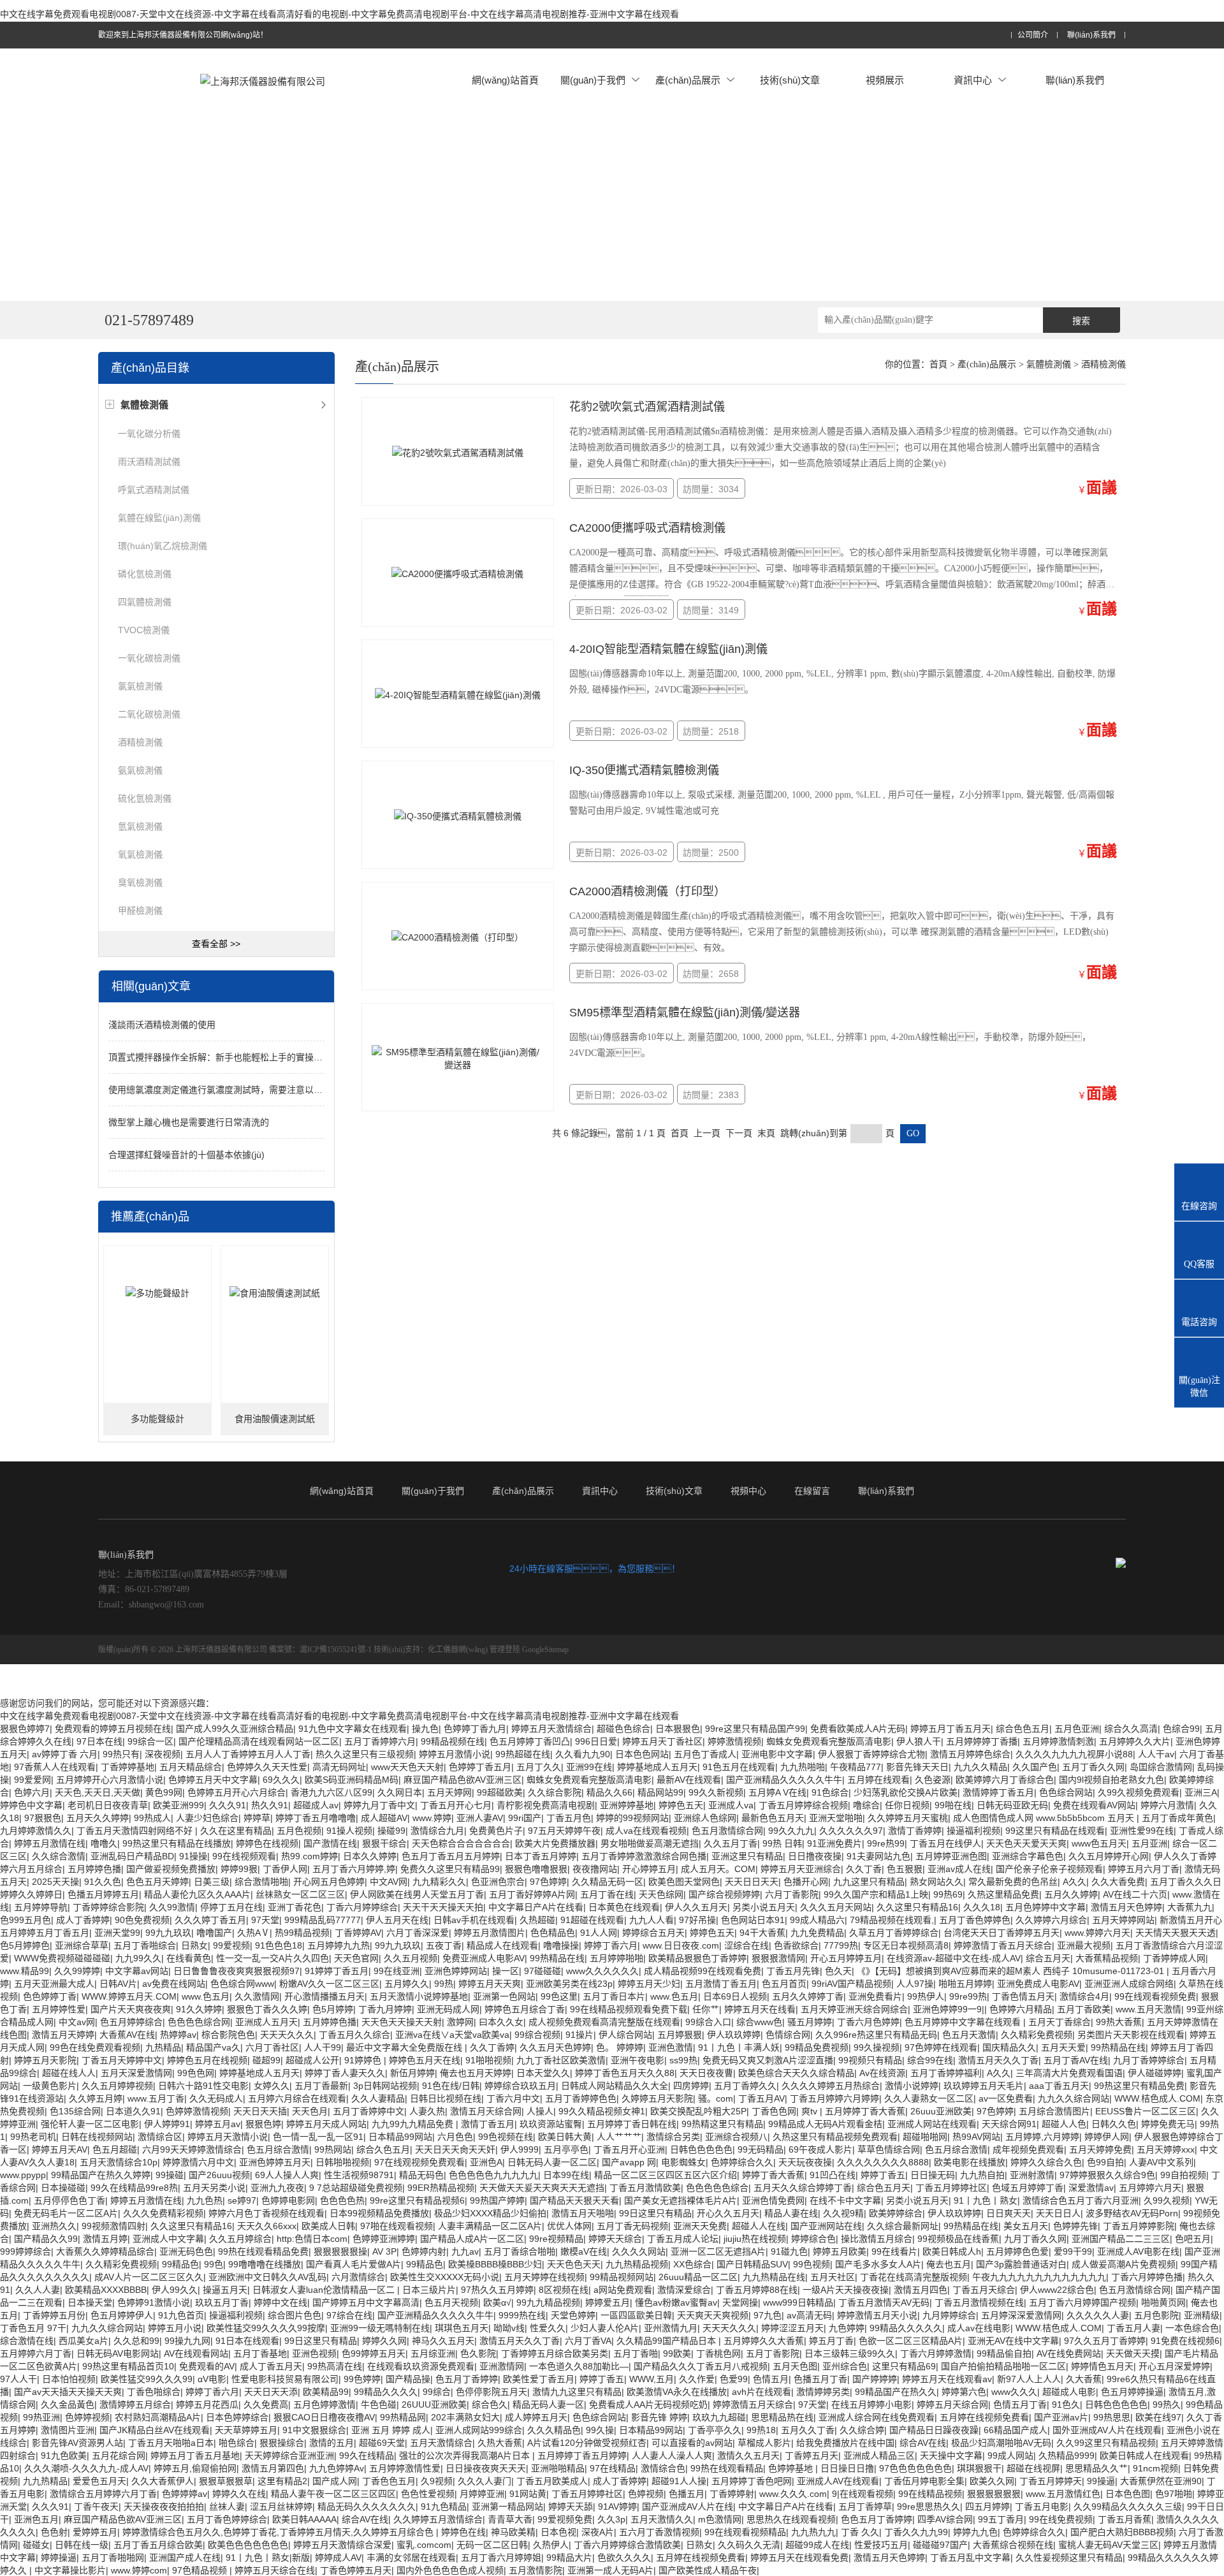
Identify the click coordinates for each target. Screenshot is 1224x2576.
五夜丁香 (444, 1945)
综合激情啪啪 (261, 1882)
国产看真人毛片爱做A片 (353, 2264)
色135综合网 (75, 2111)
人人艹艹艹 (619, 2137)
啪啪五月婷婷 (965, 1984)
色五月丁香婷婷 (467, 2379)
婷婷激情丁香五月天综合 (1003, 1945)
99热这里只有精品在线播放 (177, 1843)
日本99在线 (566, 2175)
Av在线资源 (882, 2073)
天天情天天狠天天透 (1176, 1933)
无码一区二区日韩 (492, 2545)
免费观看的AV (207, 2366)
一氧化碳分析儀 (149, 434)
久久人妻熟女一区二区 (929, 2098)
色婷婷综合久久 (742, 2162)
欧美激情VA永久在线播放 (677, 2392)
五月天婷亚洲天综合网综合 (854, 2009)
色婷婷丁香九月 (475, 1729)
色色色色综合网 (199, 2022)
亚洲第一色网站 (504, 1996)
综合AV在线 (923, 2443)
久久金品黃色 (68, 2404)
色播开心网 (806, 1882)
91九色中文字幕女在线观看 (353, 1729)
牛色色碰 (379, 2404)
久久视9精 (843, 2213)
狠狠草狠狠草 (226, 2481)
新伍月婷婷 (412, 2073)
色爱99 (734, 2379)
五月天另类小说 (214, 2188)
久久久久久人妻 (1098, 2315)
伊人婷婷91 (167, 2124)
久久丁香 (864, 1869)
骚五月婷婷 (810, 2022)
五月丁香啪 (636, 2353)
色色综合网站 (1066, 1792)
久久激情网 (257, 1996)
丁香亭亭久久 (715, 2430)
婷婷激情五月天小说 (877, 2315)
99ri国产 (525, 1818)
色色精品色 (553, 1933)
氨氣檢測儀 (140, 770)
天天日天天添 (271, 2392)
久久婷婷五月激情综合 (438, 2519)
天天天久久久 (287, 2035)
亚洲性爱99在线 (1142, 1831)
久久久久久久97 (851, 1831)
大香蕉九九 (1190, 1907)
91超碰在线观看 (592, 1920)
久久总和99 (136, 2341)
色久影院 (478, 2353)
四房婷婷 (691, 2086)
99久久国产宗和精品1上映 (876, 1894)
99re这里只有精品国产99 (755, 1729)
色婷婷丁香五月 (480, 1767)
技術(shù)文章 (790, 80)
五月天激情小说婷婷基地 (419, 1996)
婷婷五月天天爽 (490, 1984)
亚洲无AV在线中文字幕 (1013, 2341)
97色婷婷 (548, 1882)
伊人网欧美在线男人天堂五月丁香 (417, 1894)
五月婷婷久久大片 (1135, 1741)
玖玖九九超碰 (719, 2417)
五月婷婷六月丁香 (36, 2353)
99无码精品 (761, 2149)
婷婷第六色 (964, 2392)
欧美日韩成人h (952, 2251)
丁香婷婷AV (358, 1933)
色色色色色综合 (717, 2188)
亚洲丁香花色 (295, 1907)
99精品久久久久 (386, 2392)
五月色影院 (1156, 2315)
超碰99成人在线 (817, 2545)
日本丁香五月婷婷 (541, 1856)
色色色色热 (342, 2200)
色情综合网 (788, 2035)
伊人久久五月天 (696, 1907)
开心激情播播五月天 (324, 1996)
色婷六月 (32, 1792)
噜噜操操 (561, 1945)
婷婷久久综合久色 (1046, 2162)
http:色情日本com (312, 2239)
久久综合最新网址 (903, 2226)
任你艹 (706, 2009)
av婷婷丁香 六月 (65, 1754)
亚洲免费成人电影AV (1038, 1984)
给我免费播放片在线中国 (845, 2443)
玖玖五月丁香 (222, 2302)
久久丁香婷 (492, 2047)
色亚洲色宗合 (498, 1882)
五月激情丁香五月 (721, 1984)
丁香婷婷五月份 (54, 2315)
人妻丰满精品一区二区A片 (490, 2226)
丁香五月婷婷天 (1051, 2481)
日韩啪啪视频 (342, 2162)
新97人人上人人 (1029, 2379)
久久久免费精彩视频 (163, 2213)
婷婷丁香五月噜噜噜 (316, 1818)
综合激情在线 (27, 2341)
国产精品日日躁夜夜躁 (934, 2430)
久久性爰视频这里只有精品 (1069, 2558)
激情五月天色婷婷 (1126, 1907)
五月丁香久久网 (1093, 1767)
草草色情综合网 (889, 2149)
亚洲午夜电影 (637, 2060)
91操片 (579, 2035)
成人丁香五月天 (271, 2366)
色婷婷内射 (424, 2251)
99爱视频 (231, 1945)
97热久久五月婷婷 (497, 2290)
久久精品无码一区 (608, 1882)
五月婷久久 (407, 1984)
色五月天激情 (969, 2035)
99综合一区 (150, 1741)
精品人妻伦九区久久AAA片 (197, 1894)
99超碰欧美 (500, 1792)
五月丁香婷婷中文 (368, 2111)
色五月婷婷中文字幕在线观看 (964, 2022)
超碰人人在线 (759, 2226)
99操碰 (170, 2175)
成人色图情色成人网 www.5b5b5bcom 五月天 (1045, 1818)
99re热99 (886, 1843)
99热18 (761, 2430)
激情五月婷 (105, 2239)
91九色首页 (181, 2315)
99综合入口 (708, 2022)
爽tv (811, 2111)
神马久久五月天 (443, 2341)
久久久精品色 (554, 2430)
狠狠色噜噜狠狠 (536, 1869)
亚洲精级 (1202, 2315)
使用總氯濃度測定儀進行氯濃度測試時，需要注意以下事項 (224, 1090)
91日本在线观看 (247, 2341)
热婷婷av (178, 2035)
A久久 (1075, 1882)
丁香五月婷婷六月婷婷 (834, 2098)
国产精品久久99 (46, 2239)
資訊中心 (973, 80)
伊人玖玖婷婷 (734, 2035)
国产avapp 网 (629, 2162)
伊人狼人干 (919, 1741)
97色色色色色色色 (915, 2468)
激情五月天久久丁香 (998, 2060)
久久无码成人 (216, 2098)
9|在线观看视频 (863, 2494)
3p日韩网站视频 (385, 2086)
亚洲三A (1201, 1792)
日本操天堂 (90, 2302)
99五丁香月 (1001, 2519)
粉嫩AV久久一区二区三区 (329, 1984)
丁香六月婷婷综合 (362, 1907)
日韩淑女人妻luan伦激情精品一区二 (325, 2290)
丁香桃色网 (718, 2353)
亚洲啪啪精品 (558, 2468)
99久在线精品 (367, 2455)
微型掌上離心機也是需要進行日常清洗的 (189, 1122)
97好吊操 (697, 1920)
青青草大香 (510, 2519)
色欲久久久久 (624, 2558)
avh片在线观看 (761, 2392)
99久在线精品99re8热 (134, 2188)
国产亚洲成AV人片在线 (688, 2506)
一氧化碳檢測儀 (149, 658)
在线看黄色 (189, 1958)
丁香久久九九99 (916, 2532)
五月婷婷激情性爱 (405, 2468)
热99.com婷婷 (310, 1856)
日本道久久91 (133, 2111)
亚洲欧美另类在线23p (569, 1984)
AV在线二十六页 (1135, 1894)
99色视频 (812, 2264)
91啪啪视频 (488, 2060)
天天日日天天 (752, 1882)
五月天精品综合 (191, 1767)
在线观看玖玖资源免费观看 (421, 2366)
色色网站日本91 (753, 1920)
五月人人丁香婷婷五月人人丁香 (248, 1754)
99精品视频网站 (622, 2277)
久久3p (611, 2519)
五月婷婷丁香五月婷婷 (582, 2455)
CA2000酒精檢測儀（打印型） (647, 891)
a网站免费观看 (623, 2290)
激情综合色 (663, 2468)
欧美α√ (497, 2302)
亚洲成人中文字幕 (168, 2239)
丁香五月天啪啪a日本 (171, 2443)
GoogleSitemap (545, 1650)
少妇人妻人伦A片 (605, 2328)
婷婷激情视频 (734, 1741)
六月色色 (455, 2137)
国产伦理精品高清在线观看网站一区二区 (259, 1741)
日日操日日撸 (847, 2468)
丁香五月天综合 (984, 2290)
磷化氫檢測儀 (145, 574)
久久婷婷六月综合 (1051, 1920)
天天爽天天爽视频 (713, 2315)
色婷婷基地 (792, 2468)
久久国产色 (1035, 1767)
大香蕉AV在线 (127, 2035)
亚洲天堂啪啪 (836, 1818)
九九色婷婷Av (337, 2468)
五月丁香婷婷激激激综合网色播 (644, 1856)
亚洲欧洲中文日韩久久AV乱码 (267, 2277)
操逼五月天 (225, 2290)
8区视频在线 (564, 2290)
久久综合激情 (59, 1856)
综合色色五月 (1023, 1729)
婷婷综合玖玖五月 (520, 2086)
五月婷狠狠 (680, 2035)
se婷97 (242, 2200)
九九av (465, 2251)
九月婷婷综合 (949, 2315)
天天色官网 (356, 1958)
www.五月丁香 (156, 2098)
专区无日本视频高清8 (906, 1945)
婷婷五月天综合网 (952, 2404)
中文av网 (77, 2022)
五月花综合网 (119, 2455)
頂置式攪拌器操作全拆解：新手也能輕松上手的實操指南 (220, 1057)
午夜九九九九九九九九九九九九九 (1039, 2277)
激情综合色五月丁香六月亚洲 (1081, 2200)
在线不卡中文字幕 (845, 2200)
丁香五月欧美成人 (552, 2481)
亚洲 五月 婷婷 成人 (391, 2430)
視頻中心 (748, 1491)
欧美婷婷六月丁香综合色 (1005, 1780)
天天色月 (310, 2111)
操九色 (425, 1729)
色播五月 (687, 2494)
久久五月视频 (411, 1958)
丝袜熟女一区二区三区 (300, 1894)
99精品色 (180, 2264)
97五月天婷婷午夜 (564, 1831)
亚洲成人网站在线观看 (932, 2124)
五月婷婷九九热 (339, 1945)
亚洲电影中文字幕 (777, 1754)
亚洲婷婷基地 (627, 1805)
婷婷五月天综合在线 (275, 2570)
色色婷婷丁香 (50, 1996)
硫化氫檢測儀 (145, 798)
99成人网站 (1010, 2455)
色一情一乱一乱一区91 (318, 2137)
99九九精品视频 (548, 2302)
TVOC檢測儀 (144, 630)
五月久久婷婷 (1071, 1894)
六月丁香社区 (272, 2047)
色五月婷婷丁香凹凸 (530, 1741)
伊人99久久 (175, 2290)
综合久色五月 (383, 2149)
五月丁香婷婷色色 (581, 2098)
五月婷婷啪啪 (616, 1958)
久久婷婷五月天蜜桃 (908, 1818)
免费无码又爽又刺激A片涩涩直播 (768, 2060)
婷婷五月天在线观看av (947, 2379)
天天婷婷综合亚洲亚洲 (289, 2455)
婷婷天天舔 (571, 2506)
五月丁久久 (539, 1767)
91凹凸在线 (833, 2175)
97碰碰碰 (543, 1971)
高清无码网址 (339, 1767)
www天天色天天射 (407, 1767)
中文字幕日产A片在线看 (536, 1907)
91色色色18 (279, 1945)
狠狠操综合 (282, 2443)
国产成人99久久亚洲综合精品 (235, 1729)
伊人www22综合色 (1057, 2290)
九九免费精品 (817, 1933)
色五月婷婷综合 (131, 2022)
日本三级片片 (429, 2290)
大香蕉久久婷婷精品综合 (105, 2251)
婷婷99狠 (239, 1869)
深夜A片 (598, 2532)
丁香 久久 (860, 2532)
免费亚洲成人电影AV (484, 1958)
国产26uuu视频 (219, 2175)
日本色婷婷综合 (237, 2417)
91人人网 (599, 1933)
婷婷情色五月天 (1102, 2366)
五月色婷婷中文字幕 (1045, 1907)
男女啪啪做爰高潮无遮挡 (650, 1843)
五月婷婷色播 (94, 1869)
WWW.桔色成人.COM (1157, 2098)
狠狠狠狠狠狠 (994, 2494)
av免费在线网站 (174, 1984)
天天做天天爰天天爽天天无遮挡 (542, 2188)
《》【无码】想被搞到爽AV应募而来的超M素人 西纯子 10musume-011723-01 (1012, 1971)
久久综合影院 (555, 1792)
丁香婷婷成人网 (1174, 1958)
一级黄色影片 (50, 2086)
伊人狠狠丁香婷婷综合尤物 (871, 1754)
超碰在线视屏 (1033, 2468)
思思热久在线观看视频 (791, 2519)
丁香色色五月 (389, 2481)
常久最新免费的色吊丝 (1013, 1882)
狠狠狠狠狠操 (340, 2251)
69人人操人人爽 (287, 2175)
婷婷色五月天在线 (425, 2060)
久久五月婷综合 (240, 2239)
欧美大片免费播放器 (555, 1843)
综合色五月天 (884, 2188)
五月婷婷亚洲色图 (951, 1856)
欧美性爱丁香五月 (539, 2379)
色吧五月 (1193, 2239)
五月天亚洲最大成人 (54, 1984)
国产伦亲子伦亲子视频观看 (1049, 1869)
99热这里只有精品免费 (1139, 2086)
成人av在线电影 (979, 2328)
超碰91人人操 (679, 2481)
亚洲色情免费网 (773, 2200)
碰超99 (266, 2060)
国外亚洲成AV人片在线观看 (1107, 2430)
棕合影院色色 (228, 2035)
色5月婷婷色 (25, 1945)
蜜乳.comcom (424, 2545)
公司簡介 (1033, 35)
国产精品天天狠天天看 (574, 2200)
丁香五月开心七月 (456, 1805)
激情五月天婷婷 (63, 2035)
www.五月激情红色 (1063, 2494)
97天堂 (265, 1920)
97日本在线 (99, 1741)
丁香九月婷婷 (385, 2009)
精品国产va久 (213, 2047)
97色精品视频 (201, 2570)
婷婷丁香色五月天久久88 (625, 2073)
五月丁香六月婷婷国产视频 (1082, 2302)
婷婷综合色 (813, 2239)
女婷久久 (272, 2086)
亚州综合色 (845, 2366)
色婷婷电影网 (288, 2200)
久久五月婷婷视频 (117, 2086)
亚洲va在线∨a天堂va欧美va (452, 2035)
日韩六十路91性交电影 (203, 2086)
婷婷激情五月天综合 (753, 2404)
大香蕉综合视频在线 (1013, 2545)
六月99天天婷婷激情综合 (192, 2149)
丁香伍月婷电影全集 (924, 2481)
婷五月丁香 (831, 2341)
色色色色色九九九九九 (493, 2175)
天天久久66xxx (267, 2226)
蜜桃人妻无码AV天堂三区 (1108, 2545)
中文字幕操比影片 (70, 2570)
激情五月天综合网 (486, 2111)
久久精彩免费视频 (1037, 2035)
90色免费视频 (142, 1920)
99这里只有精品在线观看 (1055, 1831)
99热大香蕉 (1119, 2022)
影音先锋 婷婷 (659, 2417)
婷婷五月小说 (175, 2328)
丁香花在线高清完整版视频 (914, 2277)
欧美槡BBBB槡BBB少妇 (495, 2264)
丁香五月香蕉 (1125, 2519)
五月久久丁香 (808, 2430)
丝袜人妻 (227, 2506)
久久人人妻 (38, 2290)
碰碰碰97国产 (940, 2545)
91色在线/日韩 (451, 2086)
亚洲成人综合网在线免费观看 (877, 2417)
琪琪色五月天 (462, 2328)
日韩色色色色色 (701, 2149)
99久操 (600, 2430)
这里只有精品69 (904, 2366)
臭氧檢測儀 (140, 882)
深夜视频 (163, 1754)
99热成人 (152, 1818)
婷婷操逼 (59, 2558)
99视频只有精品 (870, 2060)
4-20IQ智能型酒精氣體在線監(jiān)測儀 (668, 649)
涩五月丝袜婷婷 (281, 2506)
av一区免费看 (1006, 2098)
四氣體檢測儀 (145, 602)
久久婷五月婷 (96, 2098)
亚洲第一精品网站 (507, 2506)
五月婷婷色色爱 (1017, 2251)
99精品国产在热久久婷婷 (101, 2175)
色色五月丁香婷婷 (877, 2519)
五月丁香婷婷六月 (380, 1741)
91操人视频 (349, 1831)
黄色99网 (164, 1792)
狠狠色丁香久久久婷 (267, 2009)
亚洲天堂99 (117, 1933)
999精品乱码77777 (323, 1920)
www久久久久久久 (602, 1971)
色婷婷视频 (87, 2417)
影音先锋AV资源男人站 (77, 2443)
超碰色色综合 (623, 1729)
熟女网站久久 (936, 1882)
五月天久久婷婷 (98, 1818)
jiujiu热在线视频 (755, 2239)
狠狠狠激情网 (778, 1958)
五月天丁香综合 (1060, 2022)
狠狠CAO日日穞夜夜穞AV (324, 2417)
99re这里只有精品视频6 (417, 2200)
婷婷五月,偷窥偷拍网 (195, 2468)
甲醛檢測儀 (140, 911)
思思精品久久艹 (1096, 2468)
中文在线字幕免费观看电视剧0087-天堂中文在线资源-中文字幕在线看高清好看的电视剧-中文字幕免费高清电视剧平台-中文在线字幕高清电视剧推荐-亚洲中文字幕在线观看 (339, 14)
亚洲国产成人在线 (185, 2558)
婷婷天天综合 (615, 2239)
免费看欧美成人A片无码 (858, 1729)
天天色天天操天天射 (402, 2022)
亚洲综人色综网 (705, 1818)
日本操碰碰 (63, 2188)
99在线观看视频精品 (745, 2532)
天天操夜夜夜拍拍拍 (164, 2506)
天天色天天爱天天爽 (1026, 1843)
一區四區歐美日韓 (636, 2315)
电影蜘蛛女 (683, 2162)
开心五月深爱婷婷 (1174, 2366)
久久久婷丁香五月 (210, 1920)
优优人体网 (569, 2226)
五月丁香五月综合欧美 (158, 2545)
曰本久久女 (501, 2022)
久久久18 (982, 1907)
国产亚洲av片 (1061, 2417)
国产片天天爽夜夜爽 (131, 2009)
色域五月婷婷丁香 (1028, 2188)
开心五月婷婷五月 (846, 1958)
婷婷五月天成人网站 (326, 2124)
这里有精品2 (282, 2481)
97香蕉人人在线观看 (55, 1767)
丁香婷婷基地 (127, 1767)
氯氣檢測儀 (140, 686)
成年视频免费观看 (1028, 2149)
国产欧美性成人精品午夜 (708, 2570)
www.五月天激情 (1148, 2009)
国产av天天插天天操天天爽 (68, 2392)
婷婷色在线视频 (267, 1843)
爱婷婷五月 (95, 2532)
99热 (444, 1984)
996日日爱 (596, 1741)
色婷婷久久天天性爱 (267, 1767)
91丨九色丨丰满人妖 (739, 2047)
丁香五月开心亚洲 (629, 2149)
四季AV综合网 (945, 2519)
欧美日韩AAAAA (304, 2519)
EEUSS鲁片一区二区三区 (1146, 2111)
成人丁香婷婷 (83, 1920)
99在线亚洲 (397, 1971)
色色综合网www (242, 1984)
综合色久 (490, 2404)
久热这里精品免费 (1003, 1894)
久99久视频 (1167, 2200)
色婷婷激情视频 (197, 2111)
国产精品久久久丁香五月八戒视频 (701, 2366)
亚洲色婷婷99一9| (949, 2009)
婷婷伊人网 (1107, 2137)
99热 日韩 (782, 1843)
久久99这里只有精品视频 (1106, 2443)
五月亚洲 (1149, 1843)
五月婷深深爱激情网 (1021, 2315)
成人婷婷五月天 (536, 2417)
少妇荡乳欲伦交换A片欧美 (906, 1792)
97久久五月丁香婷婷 (1105, 2341)
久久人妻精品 (378, 2098)
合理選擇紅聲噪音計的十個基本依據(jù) (186, 1155)
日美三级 (212, 1882)
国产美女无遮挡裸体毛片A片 (681, 2200)
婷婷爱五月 (608, 2302)
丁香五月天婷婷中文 (122, 2060)
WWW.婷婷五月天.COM (129, 1996)
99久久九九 (791, 1831)
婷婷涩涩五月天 (792, 2328)
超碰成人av (316, 1805)
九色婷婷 (847, 2328)
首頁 (938, 364)
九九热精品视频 (637, 2264)
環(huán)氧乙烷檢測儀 (163, 546)
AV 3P (384, 2251)
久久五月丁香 (731, 1843)
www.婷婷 (432, 1818)
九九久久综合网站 (1074, 2098)
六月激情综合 (358, 2277)
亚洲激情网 (502, 2366)
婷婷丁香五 (883, 2175)
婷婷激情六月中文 (198, 2162)
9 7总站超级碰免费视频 (356, 2188)
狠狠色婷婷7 (25, 1729)
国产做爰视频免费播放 (171, 1869)
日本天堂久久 (543, 2073)
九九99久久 (138, 1958)
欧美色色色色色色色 (248, 2545)
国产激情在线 (330, 1843)
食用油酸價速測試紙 (275, 1419)
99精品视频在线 (453, 1741)
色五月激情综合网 (727, 1831)
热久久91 (270, 1805)
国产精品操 (408, 2379)
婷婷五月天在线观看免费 (799, 2558)
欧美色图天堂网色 (684, 1882)
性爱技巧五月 (881, 2545)
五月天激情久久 (662, 2519)
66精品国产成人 (1016, 2430)
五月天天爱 (1063, 2047)
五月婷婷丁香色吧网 (752, 2481)
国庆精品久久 (1009, 2047)
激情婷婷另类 (823, 2392)
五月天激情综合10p (119, 2162)
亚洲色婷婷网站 (456, 1971)
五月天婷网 (449, 1792)
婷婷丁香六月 (611, 1945)
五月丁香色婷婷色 (975, 1920)
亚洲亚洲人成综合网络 (1129, 1984)
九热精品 (163, 2047)
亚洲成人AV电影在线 (1138, 2251)
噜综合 (866, 1805)
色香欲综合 (796, 1945)
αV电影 (212, 2379)
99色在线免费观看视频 (95, 2047)
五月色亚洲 (1077, 1729)
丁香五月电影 (1042, 2506)
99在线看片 (894, 2251)
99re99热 (968, 1996)
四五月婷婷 (987, 2506)
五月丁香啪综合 (145, 1945)
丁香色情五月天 (1023, 1996)
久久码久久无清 (749, 2545)
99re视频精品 (556, 2239)
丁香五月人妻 (1133, 2328)
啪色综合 (237, 2443)
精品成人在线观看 (502, 1945)
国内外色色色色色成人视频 (450, 2570)
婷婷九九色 (975, 2532)
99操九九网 (187, 2341)
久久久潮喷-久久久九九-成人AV (86, 2468)
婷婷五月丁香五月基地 (195, 2455)
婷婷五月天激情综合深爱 (342, 2545)
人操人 (540, 2111)
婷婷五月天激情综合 (551, 1729)
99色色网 (196, 2073)
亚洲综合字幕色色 (1028, 1856)
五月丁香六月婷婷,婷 (354, 1869)
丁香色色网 (774, 2111)
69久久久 (281, 1780)
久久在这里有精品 (236, 1831)
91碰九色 (789, 2251)
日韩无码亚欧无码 (1012, 1805)
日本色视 (558, 2532)
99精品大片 (569, 2558)
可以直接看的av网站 (692, 2443)
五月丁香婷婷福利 (946, 2073)
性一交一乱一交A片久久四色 (273, 1958)
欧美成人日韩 (328, 2226)
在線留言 (812, 1491)
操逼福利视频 (973, 1831)
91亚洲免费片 (834, 1843)
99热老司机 (33, 2137)
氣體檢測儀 (1049, 364)
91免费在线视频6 (1185, 2341)
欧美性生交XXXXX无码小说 (445, 2277)
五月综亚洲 (433, 2353)
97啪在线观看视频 (397, 2226)
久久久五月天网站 (836, 1907)
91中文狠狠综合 (314, 2430)
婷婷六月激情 (1167, 1805)
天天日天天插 (260, 2111)
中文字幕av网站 (137, 1971)
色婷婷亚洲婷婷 (384, 2239)
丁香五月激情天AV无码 (884, 2302)
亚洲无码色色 (186, 2251)
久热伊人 (551, 2545)
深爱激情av (1091, 2188)
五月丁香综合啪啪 (520, 2251)
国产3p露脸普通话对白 (1021, 2264)
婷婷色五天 (681, 1805)
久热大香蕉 (500, 2443)
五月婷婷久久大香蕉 (764, 2341)
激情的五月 (331, 2443)
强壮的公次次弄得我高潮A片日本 (466, 2455)
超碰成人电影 (1069, 2392)
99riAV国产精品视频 (851, 1984)
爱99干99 (1073, 2251)
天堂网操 (740, 2302)
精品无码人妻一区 (548, 2404)
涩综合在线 (747, 1945)
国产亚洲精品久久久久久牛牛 (784, 1780)
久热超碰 (537, 1920)
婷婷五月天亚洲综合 (801, 1869)
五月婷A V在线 (777, 1792)
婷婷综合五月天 (653, 1933)
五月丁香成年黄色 (1177, 1818)
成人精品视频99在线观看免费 (703, 1971)
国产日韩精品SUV (752, 2264)
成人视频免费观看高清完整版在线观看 (604, 2022)
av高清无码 (809, 2315)
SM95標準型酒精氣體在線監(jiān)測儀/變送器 (685, 1013)
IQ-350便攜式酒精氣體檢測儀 (644, 770)
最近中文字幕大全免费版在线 (405, 2047)
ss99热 (683, 2060)
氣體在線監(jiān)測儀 (159, 518)
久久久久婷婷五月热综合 (831, 2086)
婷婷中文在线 (280, 2302)
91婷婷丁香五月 (337, 1971)
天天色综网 (661, 1894)
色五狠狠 (905, 1869)
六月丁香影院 (792, 1894)
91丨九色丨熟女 (986, 2200)
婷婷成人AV (338, 2558)
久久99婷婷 (77, 1971)
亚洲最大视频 (1084, 1945)
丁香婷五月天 (812, 2455)
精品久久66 (609, 1792)
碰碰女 (36, 2545)
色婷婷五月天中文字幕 (213, 1780)
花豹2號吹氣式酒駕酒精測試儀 (647, 407)
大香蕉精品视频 (1107, 1958)
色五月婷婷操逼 (1132, 2392)
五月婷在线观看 (878, 1780)
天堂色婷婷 (573, 2315)
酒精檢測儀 (140, 742)
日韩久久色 (1114, 2124)
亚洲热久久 (54, 2226)
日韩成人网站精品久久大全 (615, 2086)
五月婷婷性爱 (59, 2009)
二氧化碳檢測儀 (149, 714)
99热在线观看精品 (727, 2468)
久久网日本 (400, 1792)
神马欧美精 (513, 2532)
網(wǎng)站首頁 (505, 80)
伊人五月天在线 (397, 1920)
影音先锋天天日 (917, 1767)
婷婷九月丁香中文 (379, 1805)
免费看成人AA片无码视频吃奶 (648, 2404)
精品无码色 (421, 2175)
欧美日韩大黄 (565, 2137)
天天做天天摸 (1133, 2353)
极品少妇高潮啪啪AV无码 (1001, 2443)
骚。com (716, 2098)
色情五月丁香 (1020, 2404)
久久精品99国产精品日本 (667, 2341)
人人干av (1156, 1754)
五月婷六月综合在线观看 (297, 2098)
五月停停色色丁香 (69, 2200)
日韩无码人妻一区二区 (552, 2162)
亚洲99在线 (589, 1767)
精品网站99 (660, 1792)
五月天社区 (833, 2277)
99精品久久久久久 (906, 2328)
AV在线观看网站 (196, 2353)
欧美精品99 (326, 2392)
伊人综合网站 (625, 2035)
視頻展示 (885, 80)
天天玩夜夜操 (805, 2162)
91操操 (193, 1856)
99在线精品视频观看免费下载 (629, 2009)
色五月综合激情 (278, 2149)
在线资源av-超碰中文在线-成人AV (954, 1958)
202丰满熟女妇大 (465, 2417)
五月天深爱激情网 (136, 2073)
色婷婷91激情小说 (154, 2302)
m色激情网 (720, 2519)
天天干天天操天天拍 (443, 1907)
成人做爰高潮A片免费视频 (1124, 2264)
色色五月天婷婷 (157, 1882)
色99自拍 (1105, 2162)
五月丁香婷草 (865, 2506)
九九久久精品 (980, 1767)
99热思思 (1112, 2417)
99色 (214, 2264)
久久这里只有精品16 (917, 1907)
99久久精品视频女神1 (602, 2111)
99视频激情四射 (113, 2226)
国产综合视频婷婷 (724, 1894)
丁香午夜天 (96, 2506)
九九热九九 (813, 2532)
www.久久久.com (793, 2494)
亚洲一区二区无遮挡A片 (718, 2251)
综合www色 (759, 2022)
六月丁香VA (588, 2341)
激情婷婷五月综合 (135, 2404)
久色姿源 (933, 1780)
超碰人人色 (1064, 2124)
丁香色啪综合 (154, 2392)
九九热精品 (45, 2481)
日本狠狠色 (678, 1729)
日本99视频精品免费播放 (379, 2213)
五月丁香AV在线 (1076, 2060)
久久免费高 (266, 2404)
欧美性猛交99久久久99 (147, 2379)
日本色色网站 (642, 1754)
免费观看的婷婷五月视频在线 (113, 1729)
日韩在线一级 (82, 2545)
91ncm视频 (1155, 2468)
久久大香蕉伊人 (163, 2481)
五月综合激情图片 (1054, 2111)
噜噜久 (104, 1843)
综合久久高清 (1131, 1729)
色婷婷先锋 (1075, 2226)
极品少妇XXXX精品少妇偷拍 (490, 2213)
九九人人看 (652, 1920)
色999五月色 (25, 1920)
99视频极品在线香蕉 (958, 2239)
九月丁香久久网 (1035, 2239)
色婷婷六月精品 (1021, 2009)
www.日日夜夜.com (681, 1945)
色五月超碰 (115, 2149)
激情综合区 (160, 2137)
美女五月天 (1026, 2226)
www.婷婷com (139, 2570)
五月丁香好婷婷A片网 (532, 1894)
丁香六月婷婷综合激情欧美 (627, 2545)
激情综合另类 (673, 2137)
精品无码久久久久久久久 (367, 2506)
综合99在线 (930, 2060)
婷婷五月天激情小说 (228, 2137)
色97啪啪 (1174, 2494)
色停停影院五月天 (492, 2392)
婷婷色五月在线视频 (207, 2060)
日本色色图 (1128, 2494)
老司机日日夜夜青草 (108, 1805)
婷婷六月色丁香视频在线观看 (266, 2213)
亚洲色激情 (671, 2047)
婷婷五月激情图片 (490, 1933)
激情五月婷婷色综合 (970, 1754)
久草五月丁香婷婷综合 (894, 1933)
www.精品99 (25, 1971)
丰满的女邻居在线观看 (411, 2558)
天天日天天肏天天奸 (455, 2149)
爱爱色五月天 (99, 2481)
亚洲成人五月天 (266, 2022)
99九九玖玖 (168, 1933)
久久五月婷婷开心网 (1109, 1856)
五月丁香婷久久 (745, 2086)
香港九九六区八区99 (331, 1792)
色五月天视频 (451, 2302)
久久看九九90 (583, 1754)
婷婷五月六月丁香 (1144, 1869)
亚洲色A (486, 2162)
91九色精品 (444, 2506)
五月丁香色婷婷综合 (227, 2519)
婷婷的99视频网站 (632, 1818)
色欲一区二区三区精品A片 (911, 2341)
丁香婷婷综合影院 (108, 1907)
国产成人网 (335, 2481)
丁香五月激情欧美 (645, 2188)
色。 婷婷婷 (620, 2047)
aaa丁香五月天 (1059, 2086)
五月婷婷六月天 (1150, 2188)
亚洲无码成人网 (448, 2009)
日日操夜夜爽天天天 (486, 2468)
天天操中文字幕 (951, 2455)
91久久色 (103, 1882)
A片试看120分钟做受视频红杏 (587, 2443)
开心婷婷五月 (649, 1869)
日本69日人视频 (735, 1996)
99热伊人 (926, 1996)
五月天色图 (795, 2366)
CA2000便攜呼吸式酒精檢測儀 (647, 528)
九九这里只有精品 (869, 1882)
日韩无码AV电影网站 (118, 2353)
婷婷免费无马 (1168, 2124)
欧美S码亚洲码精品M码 (352, 1780)
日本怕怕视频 (69, 2379)
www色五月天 (1099, 1843)
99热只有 (121, 1754)
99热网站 (333, 2149)
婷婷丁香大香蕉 (773, 2175)
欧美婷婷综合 (896, 2213)
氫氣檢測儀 (140, 826)
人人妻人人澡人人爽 (672, 2455)
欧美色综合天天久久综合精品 (796, 2073)
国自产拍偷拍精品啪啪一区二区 (1003, 2366)
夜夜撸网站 (595, 1869)
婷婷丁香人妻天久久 (345, 2073)
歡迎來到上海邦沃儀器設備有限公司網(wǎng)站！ (183, 35)
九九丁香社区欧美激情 (561, 2060)
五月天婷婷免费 (1100, 2149)
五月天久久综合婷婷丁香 (803, 2188)
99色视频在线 (506, 2137)
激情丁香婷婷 (915, 1831)
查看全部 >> (216, 944)
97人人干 (18, 2379)
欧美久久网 (992, 2481)
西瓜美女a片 (84, 2341)
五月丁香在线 (607, 1894)
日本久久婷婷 (370, 1856)
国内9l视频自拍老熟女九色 (1111, 1780)
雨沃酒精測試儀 (149, 462)
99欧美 (677, 2353)
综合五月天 (1048, 1958)
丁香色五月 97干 (33, 2328)
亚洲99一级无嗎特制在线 (380, 2328)
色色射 (54, 2532)
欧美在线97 (1158, 2417)
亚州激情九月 (671, 2328)
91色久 (1066, 2404)
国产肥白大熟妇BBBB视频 (1122, 2532)
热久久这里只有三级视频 (365, 1754)
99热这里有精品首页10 (128, 2366)
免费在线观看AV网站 (1094, 1805)
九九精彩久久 (439, 1882)
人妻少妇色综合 (207, 1818)
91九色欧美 (64, 2455)
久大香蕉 (1084, 2379)
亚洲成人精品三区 (879, 2455)
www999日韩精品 (798, 2302)
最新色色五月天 (773, 1818)
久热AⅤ (253, 1933)
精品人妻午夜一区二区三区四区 (333, 2494)
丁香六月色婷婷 (868, 2022)
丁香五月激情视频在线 (979, 2302)
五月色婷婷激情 (324, 2404)
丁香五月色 (569, 1818)
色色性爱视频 (428, 2494)
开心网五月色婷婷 (329, 1882)
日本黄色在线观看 (624, 1907)
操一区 (506, 1971)
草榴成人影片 (764, 2443)
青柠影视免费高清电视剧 (546, 1805)
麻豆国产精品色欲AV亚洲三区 (463, 1780)
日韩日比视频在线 (446, 2098)
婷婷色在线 (463, 2532)
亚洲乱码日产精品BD (132, 1856)
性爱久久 (548, 2328)
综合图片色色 (295, 2315)
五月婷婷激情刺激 (1058, 1741)
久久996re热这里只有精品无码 (876, 2035)
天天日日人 (1058, 2213)
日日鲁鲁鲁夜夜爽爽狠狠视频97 (237, 1971)
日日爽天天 (1009, 2213)
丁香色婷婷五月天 (356, 2570)
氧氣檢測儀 (140, 854)
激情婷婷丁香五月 (998, 1792)
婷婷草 (257, 1818)
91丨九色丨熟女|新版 (268, 2558)
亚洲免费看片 (875, 1996)
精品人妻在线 (791, 2213)
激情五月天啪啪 (583, 2213)
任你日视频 (907, 1805)
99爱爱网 (33, 1780)
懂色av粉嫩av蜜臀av (676, 2302)
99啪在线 (953, 1805)
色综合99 (1181, 1729)
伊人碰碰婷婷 (1155, 2073)
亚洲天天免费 (700, 2226)
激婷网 (460, 2022)
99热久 (1167, 2404)
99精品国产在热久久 (896, 2392)
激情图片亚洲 (68, 2430)
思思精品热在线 (782, 2417)
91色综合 (830, 1792)
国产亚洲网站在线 (826, 2226)
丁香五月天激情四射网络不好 (136, 1831)
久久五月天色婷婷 (555, 2047)
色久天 (838, 1971)
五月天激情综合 (441, 2443)
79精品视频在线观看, (892, 1920)
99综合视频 (537, 2035)
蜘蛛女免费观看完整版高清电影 (829, 1741)
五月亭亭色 (566, 2149)
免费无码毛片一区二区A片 (66, 2213)
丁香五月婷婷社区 (951, 2188)
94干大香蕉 (762, 1933)
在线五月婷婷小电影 (871, 2404)
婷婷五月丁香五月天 (951, 1729)
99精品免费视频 (817, 2047)
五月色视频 (299, 1831)
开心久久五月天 (728, 2213)
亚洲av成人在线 (959, 1869)
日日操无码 (933, 2175)
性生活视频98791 (359, 2175)
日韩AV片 (118, 1984)
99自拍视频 (1183, 2175)
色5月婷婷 (333, 2009)
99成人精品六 (817, 1920)
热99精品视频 (302, 1933)
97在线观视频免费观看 (419, 2162)
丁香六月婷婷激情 (936, 2353)
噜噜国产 (214, 1933)
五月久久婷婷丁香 (808, 1996)
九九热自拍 (982, 2175)
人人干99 (323, 2047)
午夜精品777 (856, 1767)
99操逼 (1101, 2481)
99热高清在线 (335, 2366)
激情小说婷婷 (912, 2086)
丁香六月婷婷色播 (1147, 2277)
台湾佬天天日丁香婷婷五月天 (1002, 1933)
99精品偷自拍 (1004, 2353)
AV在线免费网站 (1069, 2353)
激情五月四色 (921, 2290)
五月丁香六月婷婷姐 (501, 2558)
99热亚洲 (41, 2417)
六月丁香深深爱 (418, 1933)
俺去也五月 (949, 2264)
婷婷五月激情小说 (455, 1754)
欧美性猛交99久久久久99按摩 (266, 2328)
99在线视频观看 (244, 1856)
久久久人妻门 (484, 2481)
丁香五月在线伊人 (945, 1843)
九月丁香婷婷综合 (1149, 2060)
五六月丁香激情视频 (659, 2532)
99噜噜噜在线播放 (265, 2264)
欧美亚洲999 (178, 1805)
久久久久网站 (639, 2251)
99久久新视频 (716, 1792)
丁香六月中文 (513, 2098)
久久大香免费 (1118, 1882)
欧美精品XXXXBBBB (106, 2290)
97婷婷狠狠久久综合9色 (1107, 2175)
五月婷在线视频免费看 (984, 2417)
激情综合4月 (1084, 1996)
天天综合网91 (1009, 2124)
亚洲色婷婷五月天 (275, 2162)
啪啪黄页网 (1163, 2302)
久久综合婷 (862, 2430)
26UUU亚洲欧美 (434, 2404)
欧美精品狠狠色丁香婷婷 (697, 1958)
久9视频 (437, 2481)
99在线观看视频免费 (1155, 1996)
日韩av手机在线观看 (474, 1920)
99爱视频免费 (565, 2519)
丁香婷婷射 (732, 2494)
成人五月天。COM (718, 1869)
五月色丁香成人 (705, 1754)
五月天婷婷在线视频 (544, 2277)
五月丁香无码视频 (632, 2226)
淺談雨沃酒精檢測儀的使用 (162, 1025)
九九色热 (205, 2200)
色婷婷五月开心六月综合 (237, 1792)
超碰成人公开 (312, 2060)
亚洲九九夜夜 (277, 2188)
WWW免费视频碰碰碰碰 (62, 1958)
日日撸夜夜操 (815, 1856)
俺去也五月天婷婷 (476, 2073)
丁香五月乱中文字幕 (970, 2558)
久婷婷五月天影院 (657, 2098)
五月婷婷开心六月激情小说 (110, 1780)
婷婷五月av (218, 2124)
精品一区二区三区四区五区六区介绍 (666, 2175)
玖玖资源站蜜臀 (551, 2124)
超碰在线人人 (69, 2073)
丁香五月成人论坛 (683, 2239)
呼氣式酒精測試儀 (154, 490)
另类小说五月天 (764, 1907)
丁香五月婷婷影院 (1139, 2226)
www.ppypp (23, 2175)
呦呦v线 (509, 2328)
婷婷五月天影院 (45, 2060)
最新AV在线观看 (689, 1780)
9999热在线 (522, 2315)
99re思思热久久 (929, 2506)
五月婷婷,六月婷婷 (1042, 2137)
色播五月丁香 (820, 2379)
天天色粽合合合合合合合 (461, 1843)
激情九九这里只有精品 (577, 2392)
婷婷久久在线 (239, 2494)
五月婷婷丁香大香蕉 (865, 2111)
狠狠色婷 (263, 2124)
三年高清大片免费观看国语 (1069, 2073)
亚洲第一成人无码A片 (610, 2570)
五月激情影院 (535, 2570)
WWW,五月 (652, 2379)
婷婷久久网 (384, 2341)
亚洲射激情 (1032, 2175)
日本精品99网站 (400, 2137)
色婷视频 (646, 2494)
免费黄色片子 (496, 1831)
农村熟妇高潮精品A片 (158, 2417)
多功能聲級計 (157, 1419)
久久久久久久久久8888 (883, 2162)
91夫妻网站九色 (878, 1856)
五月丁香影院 (773, 2353)
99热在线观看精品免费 (263, 2251)
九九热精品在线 (774, 2277)
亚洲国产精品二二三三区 (1121, 2239)
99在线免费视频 (1061, 2519)
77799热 (841, 1945)
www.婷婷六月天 (1097, 1933)
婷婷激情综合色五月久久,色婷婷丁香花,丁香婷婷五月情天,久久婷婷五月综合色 (279, 2532)
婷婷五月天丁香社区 (662, 1741)
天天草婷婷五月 (246, 2430)
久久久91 (228, 1805)
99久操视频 (877, 2047)
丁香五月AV (761, 2098)
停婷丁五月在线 (231, 1907)
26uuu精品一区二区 (698, 2277)
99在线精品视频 (930, 2494)
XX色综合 (692, 2264)
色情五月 (771, 2379)
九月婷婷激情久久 (36, 1831)
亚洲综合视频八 (736, 2137)
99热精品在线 (557, 1958)
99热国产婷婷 (497, 2200)
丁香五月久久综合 (354, 2035)
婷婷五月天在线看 (760, 2009)
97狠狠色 (43, 1818)
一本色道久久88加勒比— (579, 2366)
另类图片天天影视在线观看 (1131, 2035)
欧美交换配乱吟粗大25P (698, 2111)
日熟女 (194, 1945)
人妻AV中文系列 (1161, 2162)
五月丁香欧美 (1084, 2009)
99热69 (948, 1894)
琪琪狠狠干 (979, 2468)
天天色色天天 (574, 2264)
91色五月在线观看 (739, 1767)
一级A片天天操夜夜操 (846, 2290)
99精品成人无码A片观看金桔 (825, 2124)
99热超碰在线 (523, 1754)
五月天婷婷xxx (1166, 2149)
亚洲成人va (731, 1805)
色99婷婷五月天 (374, 2353)
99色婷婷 (362, 2379)
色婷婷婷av (185, 2494)
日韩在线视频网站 (97, 2137)
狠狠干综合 (384, 1843)
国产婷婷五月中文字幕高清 (366, 2302)
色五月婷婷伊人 (122, 2315)
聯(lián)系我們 (1091, 35)
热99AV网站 (976, 2137)
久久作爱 (697, 2379)
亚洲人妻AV (480, 1818)
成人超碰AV (384, 1818)
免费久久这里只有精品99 (450, 1869)
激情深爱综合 (684, 2290)
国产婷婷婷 (875, 2379)
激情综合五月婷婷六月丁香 (103, 2494)
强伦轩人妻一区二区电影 (90, 2124)
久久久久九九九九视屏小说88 (1074, 1754)
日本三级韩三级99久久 (850, 2353)
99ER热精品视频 (441, 2188)
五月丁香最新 (321, 2086)
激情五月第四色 (273, 2468)
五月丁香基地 (260, 2353)
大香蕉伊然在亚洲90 (1161, 2481)
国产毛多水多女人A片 (878, 2264)
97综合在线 (349, 2315)
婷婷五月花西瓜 (207, 2404)
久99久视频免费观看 (1139, 1792)
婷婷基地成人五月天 (657, 1767)
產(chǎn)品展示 (688, 80)
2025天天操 (55, 1882)
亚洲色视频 (314, 2353)
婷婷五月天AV (60, 2149)
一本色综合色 (1192, 2328)
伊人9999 (520, 2149)
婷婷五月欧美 (840, 2251)
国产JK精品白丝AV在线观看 (155, 2430)
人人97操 (915, 1984)
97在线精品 (613, 2468)
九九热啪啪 (803, 1767)
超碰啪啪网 (925, 2137)
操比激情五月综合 (877, 2239)
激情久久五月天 (748, 2455)
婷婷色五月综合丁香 (525, 2009)
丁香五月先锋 (793, 1971)
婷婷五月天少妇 (649, 1984)
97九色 (768, 2315)
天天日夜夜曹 (706, 2073)
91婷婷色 (364, 2060)
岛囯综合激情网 (1161, 1767)
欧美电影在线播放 (970, 2162)
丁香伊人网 (285, 1869)
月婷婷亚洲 (482, 2494)
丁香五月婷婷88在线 (757, 2290)
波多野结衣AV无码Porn (1132, 2213)
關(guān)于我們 (593, 80)
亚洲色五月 (36, 2519)
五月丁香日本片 (614, 1996)
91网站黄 (528, 2494)
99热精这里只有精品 (722, 2124)
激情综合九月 (437, 1831)
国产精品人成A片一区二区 (472, 2239)
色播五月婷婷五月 (103, 1894)
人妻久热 (427, 2111)
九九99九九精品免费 (414, 2124)
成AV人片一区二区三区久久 (149, 2277)
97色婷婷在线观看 (941, 2047)
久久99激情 (172, 1907)
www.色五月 (206, 1996)
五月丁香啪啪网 (113, 2558)
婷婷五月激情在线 (50, 1843)
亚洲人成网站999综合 (479, 2430)
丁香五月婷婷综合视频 (803, 1805)
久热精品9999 (1067, 2455)
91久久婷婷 (199, 2009)
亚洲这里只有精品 (747, 1856)
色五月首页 (784, 1984)
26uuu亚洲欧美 (941, 2111)
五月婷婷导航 (41, 1907)
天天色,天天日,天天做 (98, 1792)
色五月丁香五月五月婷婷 (451, 1856)
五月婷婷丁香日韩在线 (632, 2124)
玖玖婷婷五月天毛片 (984, 2086)
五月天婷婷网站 (1123, 1920)
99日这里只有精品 (655, 2213)
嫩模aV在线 (584, 2251)
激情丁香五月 (488, 2124)
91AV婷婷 (617, 2506)
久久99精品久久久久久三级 (1128, 2506)
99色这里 (559, 1996)
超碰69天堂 (382, 2443)
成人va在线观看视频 (646, 1831)
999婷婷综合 (25, 2251)
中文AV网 (389, 1882)
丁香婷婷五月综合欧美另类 (555, 2353)
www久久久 (1014, 2392)
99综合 (437, 2392)
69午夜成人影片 (820, 2149)
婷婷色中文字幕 (31, 1805)
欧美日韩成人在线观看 (1144, 2455)
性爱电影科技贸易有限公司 (285, 2379)
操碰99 (391, 1831)
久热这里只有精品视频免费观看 (835, 2137)
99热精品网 (403, 2417)
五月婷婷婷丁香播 (982, 1741)
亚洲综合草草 (82, 1945)
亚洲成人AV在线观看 (838, 2481)
